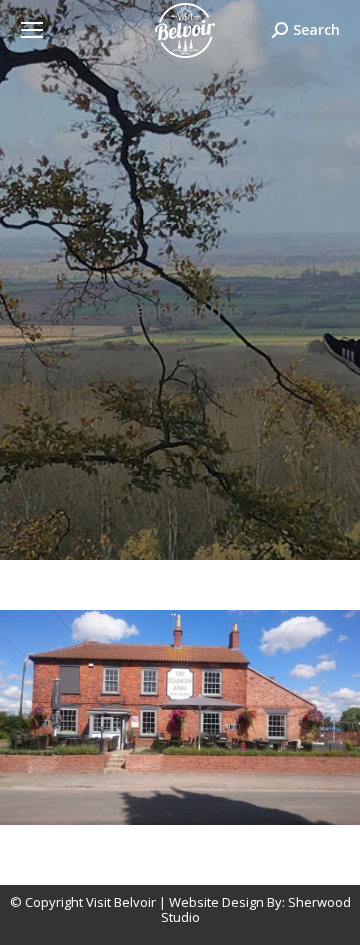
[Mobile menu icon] (32, 30)
